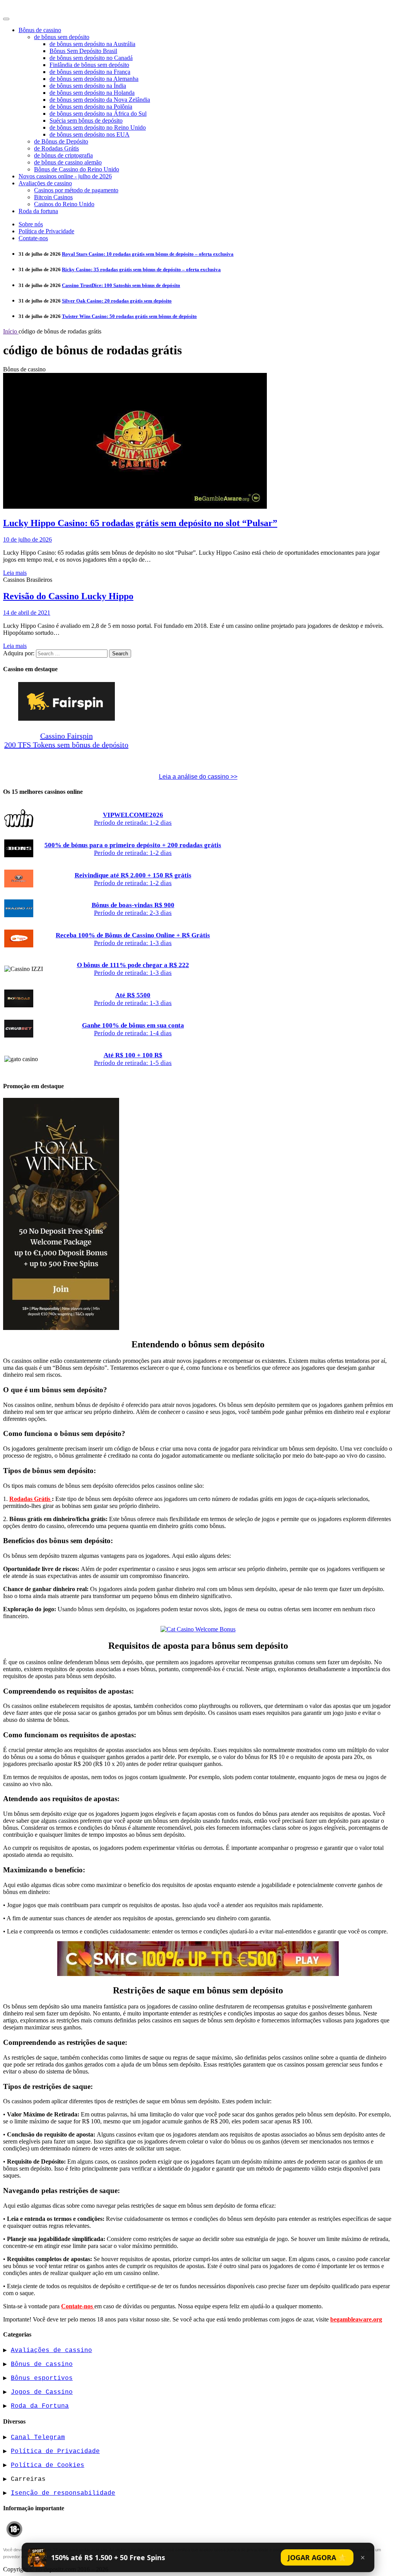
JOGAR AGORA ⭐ (317, 2557)
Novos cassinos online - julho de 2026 (65, 176)
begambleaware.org (356, 2319)
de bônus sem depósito (62, 37)
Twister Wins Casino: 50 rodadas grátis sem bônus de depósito (129, 316)
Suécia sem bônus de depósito (86, 121)
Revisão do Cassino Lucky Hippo (68, 596)
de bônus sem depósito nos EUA (90, 134)
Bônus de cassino (40, 30)
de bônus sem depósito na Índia (88, 86)
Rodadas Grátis (31, 1499)
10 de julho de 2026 (27, 539)
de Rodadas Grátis (56, 148)
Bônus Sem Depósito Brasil (83, 51)
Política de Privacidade (46, 231)
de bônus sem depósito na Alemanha (94, 79)
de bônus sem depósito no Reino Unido (98, 127)
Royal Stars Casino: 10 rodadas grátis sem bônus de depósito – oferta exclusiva (148, 254)
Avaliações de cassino (45, 183)
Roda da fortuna (38, 211)
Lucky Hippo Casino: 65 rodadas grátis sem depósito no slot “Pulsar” (140, 523)
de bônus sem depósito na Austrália (92, 44)
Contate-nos (33, 238)
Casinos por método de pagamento (76, 190)
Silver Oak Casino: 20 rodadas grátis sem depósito (117, 301)
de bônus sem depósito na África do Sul (98, 114)
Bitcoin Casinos (53, 197)
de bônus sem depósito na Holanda (92, 93)
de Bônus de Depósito (61, 141)
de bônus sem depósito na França (90, 72)
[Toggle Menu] (6, 19)
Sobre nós (31, 224)
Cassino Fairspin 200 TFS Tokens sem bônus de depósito (66, 740)
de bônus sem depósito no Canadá (91, 58)
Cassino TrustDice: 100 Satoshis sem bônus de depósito (121, 285)
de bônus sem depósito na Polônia (91, 107)
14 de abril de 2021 (27, 613)
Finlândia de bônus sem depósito (89, 65)
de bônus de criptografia (63, 155)
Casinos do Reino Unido (64, 204)
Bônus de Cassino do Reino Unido (77, 169)
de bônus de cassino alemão (68, 162)
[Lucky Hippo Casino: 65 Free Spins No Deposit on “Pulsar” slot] (135, 507)
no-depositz (25, 8)
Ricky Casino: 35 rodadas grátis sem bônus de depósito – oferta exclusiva (141, 269)
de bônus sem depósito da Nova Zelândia (100, 100)
